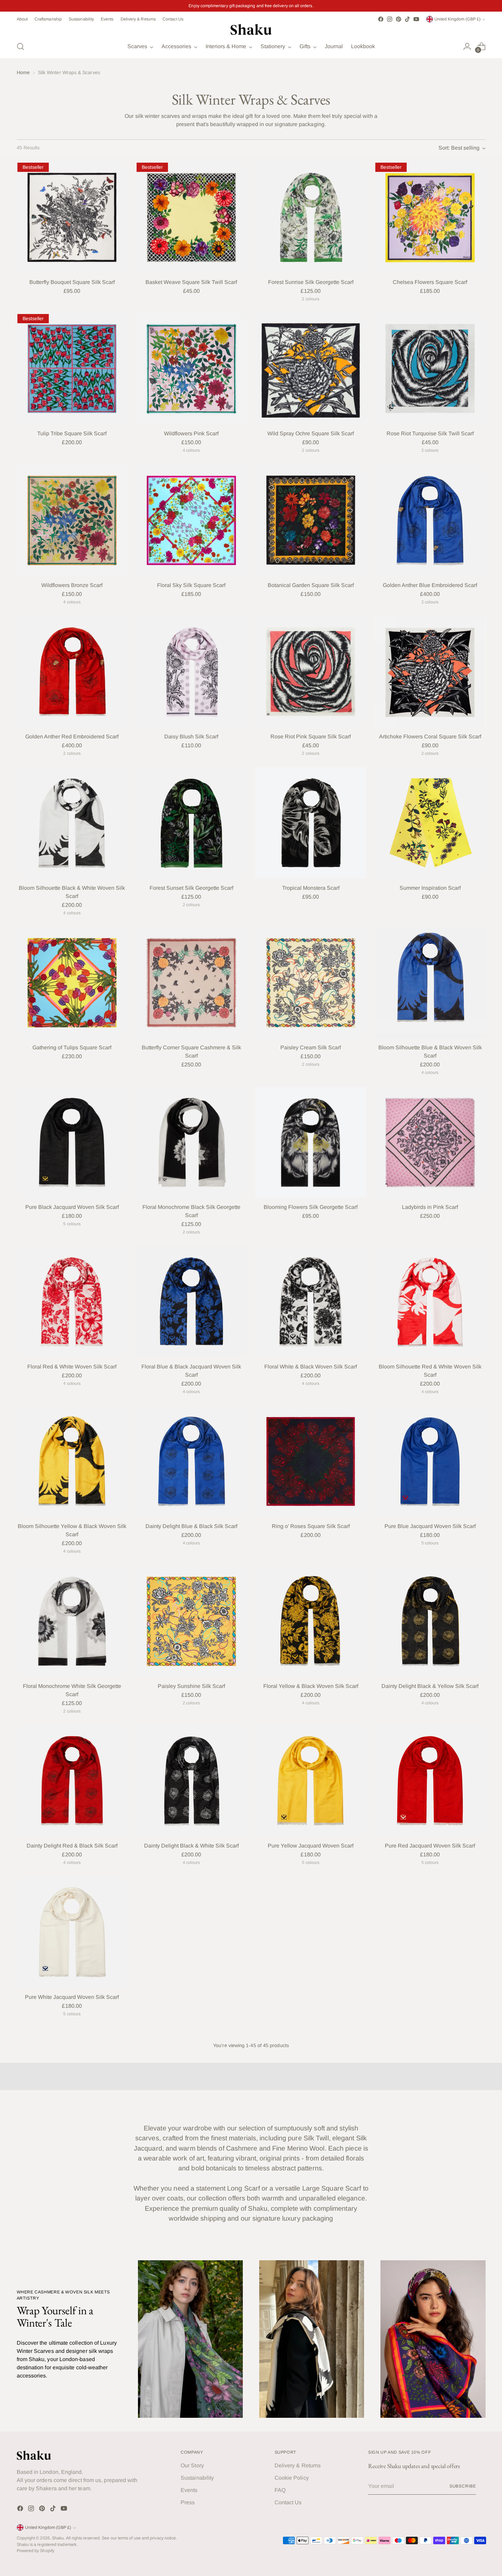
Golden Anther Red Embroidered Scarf (72, 737)
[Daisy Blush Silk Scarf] (191, 672)
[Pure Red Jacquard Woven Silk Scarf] (430, 1781)
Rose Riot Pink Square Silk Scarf (311, 737)
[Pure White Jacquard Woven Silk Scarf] (72, 1932)
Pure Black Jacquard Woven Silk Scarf (72, 1207)
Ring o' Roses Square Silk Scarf (311, 1526)
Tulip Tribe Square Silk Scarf (72, 433)
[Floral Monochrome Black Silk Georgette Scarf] (191, 1142)
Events (189, 2490)
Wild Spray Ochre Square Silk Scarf (311, 433)
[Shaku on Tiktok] (407, 19)
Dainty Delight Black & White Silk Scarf (191, 1846)
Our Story (192, 2465)
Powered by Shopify (36, 2551)
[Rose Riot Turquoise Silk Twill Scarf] (430, 369)
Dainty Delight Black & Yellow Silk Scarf (430, 1686)
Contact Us (288, 2502)
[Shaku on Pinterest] (399, 19)
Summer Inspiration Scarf (430, 888)
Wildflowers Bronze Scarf (72, 585)
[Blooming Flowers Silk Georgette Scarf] (311, 1142)
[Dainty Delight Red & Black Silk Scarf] (72, 1781)
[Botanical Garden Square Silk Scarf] (311, 520)
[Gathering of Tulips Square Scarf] (72, 983)
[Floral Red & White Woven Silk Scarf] (72, 1302)
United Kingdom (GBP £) (457, 19)
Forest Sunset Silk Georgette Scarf (191, 888)
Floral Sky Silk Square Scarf (191, 585)
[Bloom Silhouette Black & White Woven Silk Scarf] (72, 823)
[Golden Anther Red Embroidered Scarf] (72, 672)
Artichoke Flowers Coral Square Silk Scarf (430, 737)
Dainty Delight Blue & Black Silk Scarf (191, 1526)
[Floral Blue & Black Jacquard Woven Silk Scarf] (191, 1302)
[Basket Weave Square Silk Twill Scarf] (191, 217)
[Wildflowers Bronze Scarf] (72, 520)
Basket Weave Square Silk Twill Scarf (191, 282)
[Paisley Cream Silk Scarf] (311, 983)
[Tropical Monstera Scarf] (311, 823)
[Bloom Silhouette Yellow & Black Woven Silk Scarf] (72, 1462)
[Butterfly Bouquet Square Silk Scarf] (72, 217)
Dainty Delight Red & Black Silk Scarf (72, 1846)
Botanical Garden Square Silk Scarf (311, 585)
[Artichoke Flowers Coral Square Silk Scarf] (430, 672)
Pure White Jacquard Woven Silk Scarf (72, 1997)
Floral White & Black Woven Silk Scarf (311, 1367)
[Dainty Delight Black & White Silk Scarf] (191, 1781)
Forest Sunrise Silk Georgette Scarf (311, 282)
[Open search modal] (20, 46)
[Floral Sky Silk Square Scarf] (191, 520)
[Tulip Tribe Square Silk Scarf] (72, 369)
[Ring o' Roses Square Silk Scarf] (311, 1462)
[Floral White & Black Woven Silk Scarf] (311, 1302)
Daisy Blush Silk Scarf (191, 737)
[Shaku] (251, 29)
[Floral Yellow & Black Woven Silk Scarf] (311, 1621)
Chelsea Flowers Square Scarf (430, 282)
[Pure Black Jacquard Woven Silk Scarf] (72, 1142)
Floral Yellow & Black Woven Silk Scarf (311, 1686)
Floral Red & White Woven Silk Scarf (72, 1367)
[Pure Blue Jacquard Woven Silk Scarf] (430, 1462)
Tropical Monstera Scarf (311, 888)
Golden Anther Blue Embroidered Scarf (430, 585)
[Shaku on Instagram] (390, 19)
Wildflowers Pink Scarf (191, 433)
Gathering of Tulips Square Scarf (72, 1047)
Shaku (58, 2538)
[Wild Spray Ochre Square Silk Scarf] (311, 369)
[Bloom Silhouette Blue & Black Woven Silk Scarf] (430, 983)
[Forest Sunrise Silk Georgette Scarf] (311, 217)
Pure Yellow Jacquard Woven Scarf (311, 1846)
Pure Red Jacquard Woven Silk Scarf (430, 1846)
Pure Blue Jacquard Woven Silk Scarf (430, 1526)
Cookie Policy (292, 2478)
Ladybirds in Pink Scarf (430, 1207)
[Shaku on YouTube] (416, 19)
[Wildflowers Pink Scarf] (191, 369)
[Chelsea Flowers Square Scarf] (430, 217)
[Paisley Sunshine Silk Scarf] (191, 1621)
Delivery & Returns (298, 2465)
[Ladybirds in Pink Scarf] (430, 1142)
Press (188, 2502)
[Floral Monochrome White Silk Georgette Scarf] (72, 1621)
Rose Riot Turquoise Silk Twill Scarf (430, 433)
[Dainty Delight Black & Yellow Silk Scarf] (430, 1621)
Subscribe (463, 2486)
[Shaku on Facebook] (381, 19)
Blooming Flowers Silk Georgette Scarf (311, 1207)
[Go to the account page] (467, 46)
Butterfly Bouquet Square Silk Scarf (72, 282)
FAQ (280, 2490)
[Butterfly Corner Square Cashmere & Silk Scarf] (191, 983)
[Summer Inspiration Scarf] (430, 823)
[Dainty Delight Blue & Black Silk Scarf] (191, 1462)
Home (23, 72)
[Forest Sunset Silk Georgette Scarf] (191, 823)
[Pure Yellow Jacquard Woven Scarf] (311, 1781)
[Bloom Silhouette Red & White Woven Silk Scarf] (430, 1302)
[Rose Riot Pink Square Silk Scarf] (311, 672)
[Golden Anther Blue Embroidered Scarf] (430, 520)
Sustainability (197, 2478)
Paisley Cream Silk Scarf (311, 1047)
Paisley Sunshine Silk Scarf (191, 1686)
